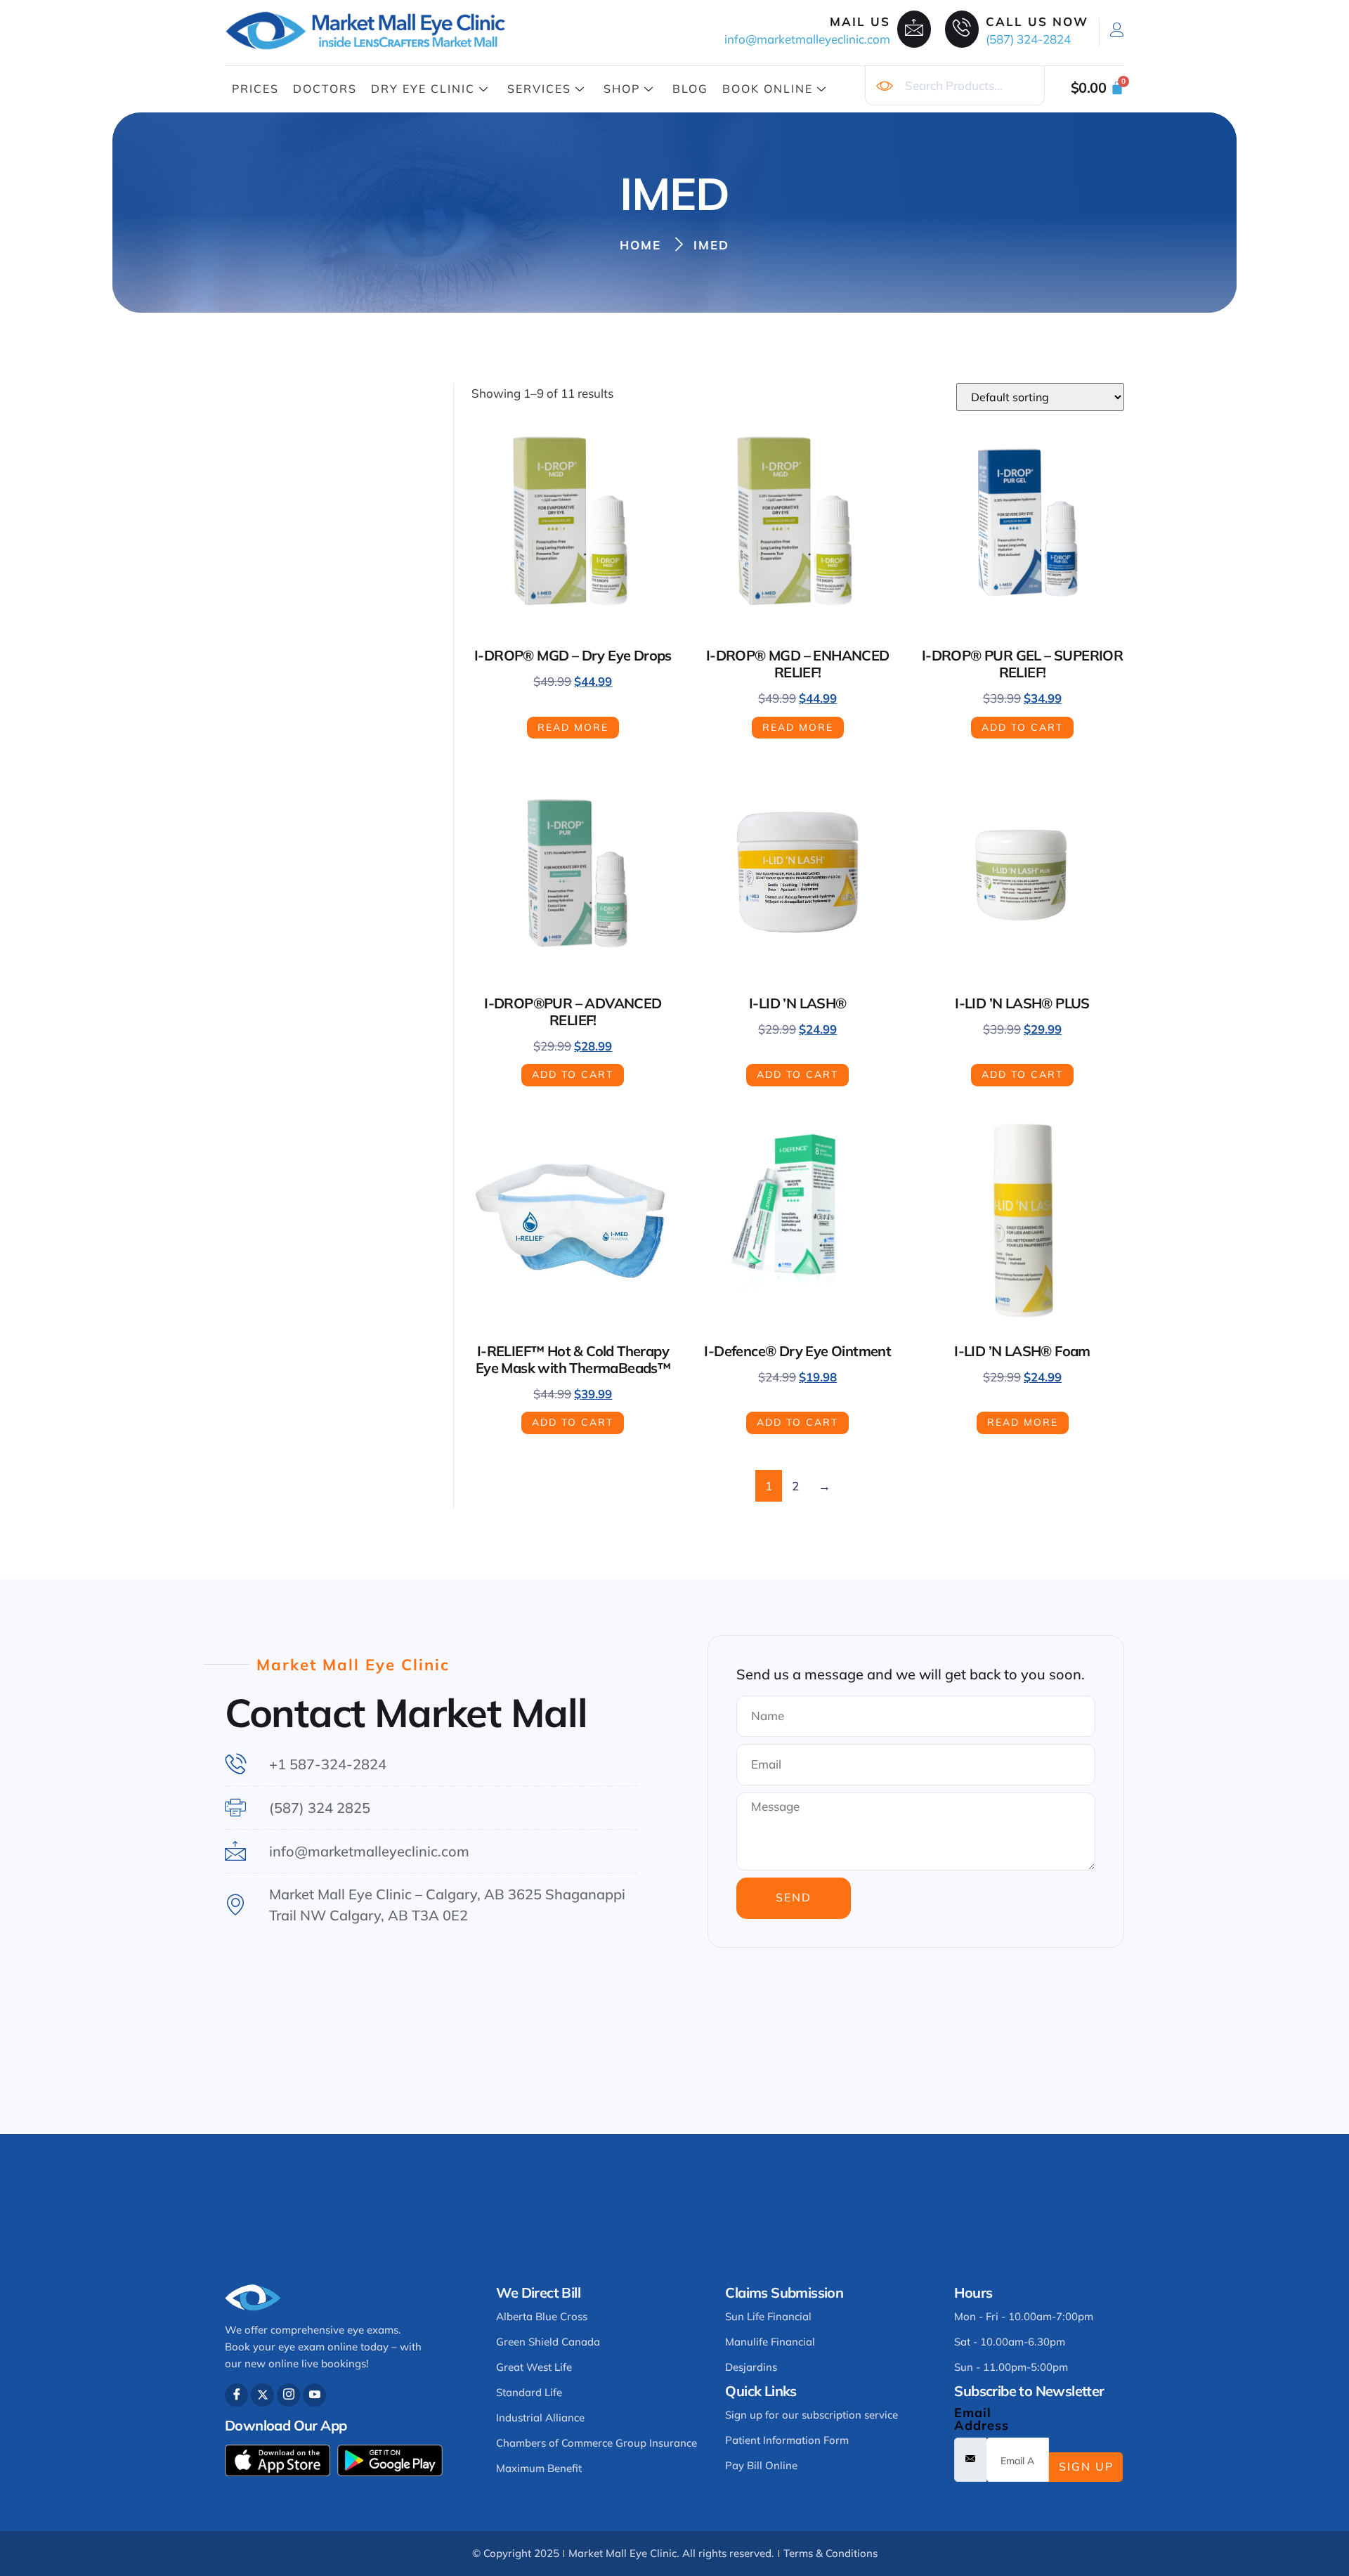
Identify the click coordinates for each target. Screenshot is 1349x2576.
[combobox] (955, 86)
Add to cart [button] (1022, 727)
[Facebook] (236, 2395)
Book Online (768, 89)
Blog (690, 89)
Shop (622, 89)
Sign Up (1086, 2466)
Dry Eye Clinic (423, 89)
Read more (573, 727)
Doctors (325, 89)
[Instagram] (288, 2395)
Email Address (982, 2419)
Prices (255, 89)
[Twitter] (262, 2395)
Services (539, 89)
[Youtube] (314, 2395)
